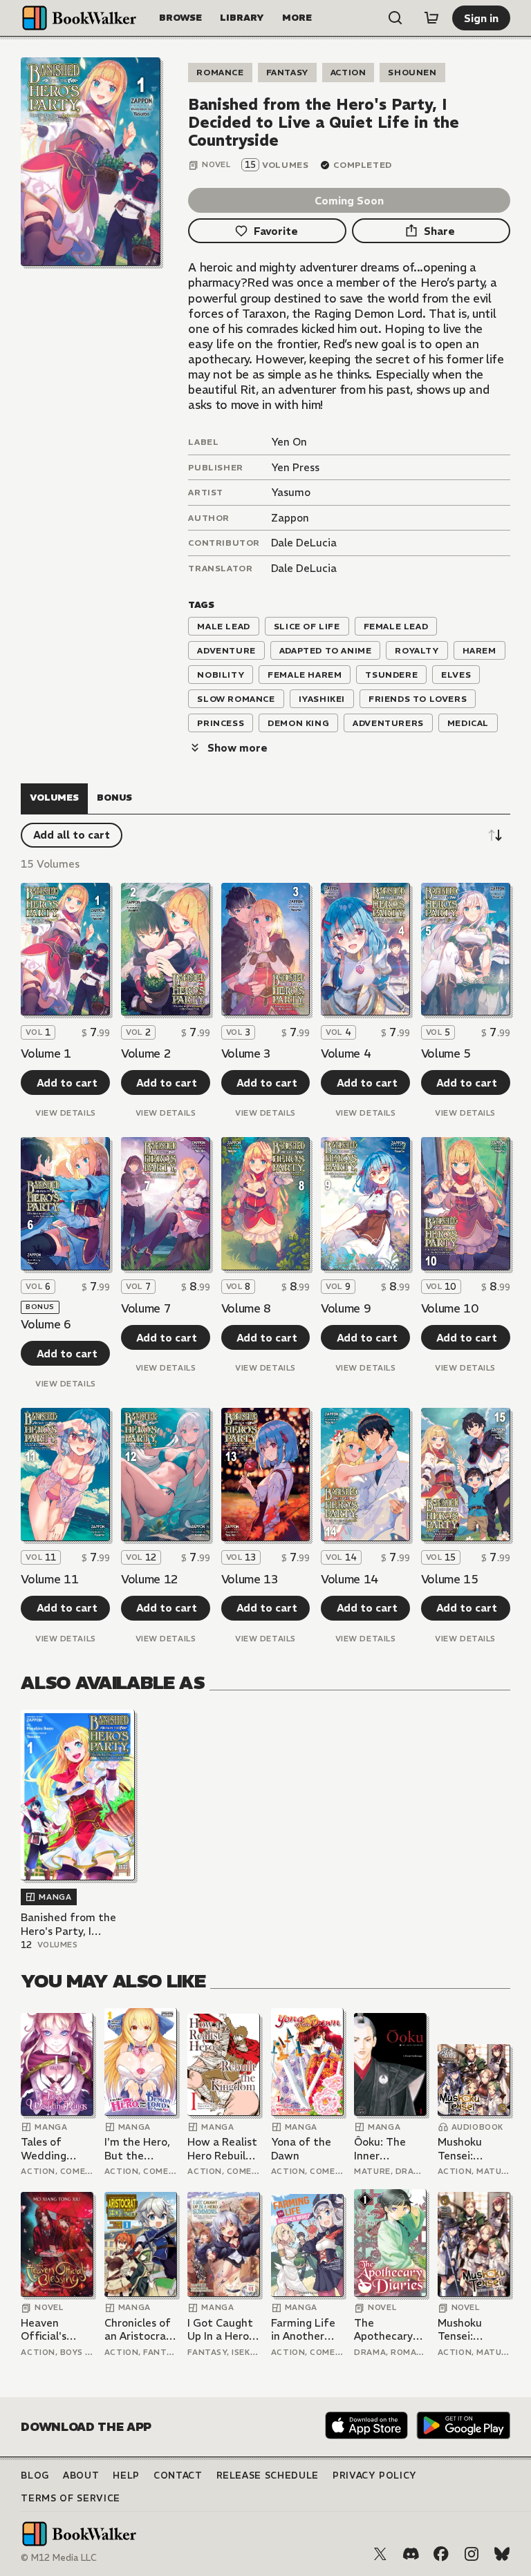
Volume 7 (146, 1308)
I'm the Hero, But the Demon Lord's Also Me (139, 2149)
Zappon (290, 518)
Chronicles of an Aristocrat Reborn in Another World (138, 2330)
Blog (35, 2475)
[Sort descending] (495, 835)
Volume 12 (150, 1579)
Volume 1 (46, 1053)
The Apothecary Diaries (383, 2330)
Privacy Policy (375, 2475)
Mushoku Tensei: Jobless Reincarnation (473, 2149)
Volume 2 (146, 1053)
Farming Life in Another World (303, 2330)
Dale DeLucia (304, 543)
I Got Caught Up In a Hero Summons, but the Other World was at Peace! (223, 2330)
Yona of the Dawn (301, 2149)
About (81, 2475)
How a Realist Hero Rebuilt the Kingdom (222, 2149)
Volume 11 (49, 1579)
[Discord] (411, 2554)
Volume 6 (46, 1324)
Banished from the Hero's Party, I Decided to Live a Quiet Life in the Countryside (68, 1924)
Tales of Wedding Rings (44, 2149)
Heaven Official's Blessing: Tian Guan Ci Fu (55, 2330)
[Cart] (431, 18)
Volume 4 (346, 1053)
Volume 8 (246, 1308)
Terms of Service (70, 2498)
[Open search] (395, 18)
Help (126, 2475)
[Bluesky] (502, 2554)
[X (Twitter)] (380, 2554)
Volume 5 (446, 1053)
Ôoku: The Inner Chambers (380, 2149)
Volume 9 (346, 1308)
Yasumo (291, 492)
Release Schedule (268, 2475)
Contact (178, 2475)
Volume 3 (246, 1053)
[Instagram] (472, 2554)
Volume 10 (450, 1308)
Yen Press (295, 467)
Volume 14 (350, 1579)
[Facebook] (441, 2554)
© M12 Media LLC (59, 2558)
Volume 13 (250, 1579)
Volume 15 (450, 1579)
